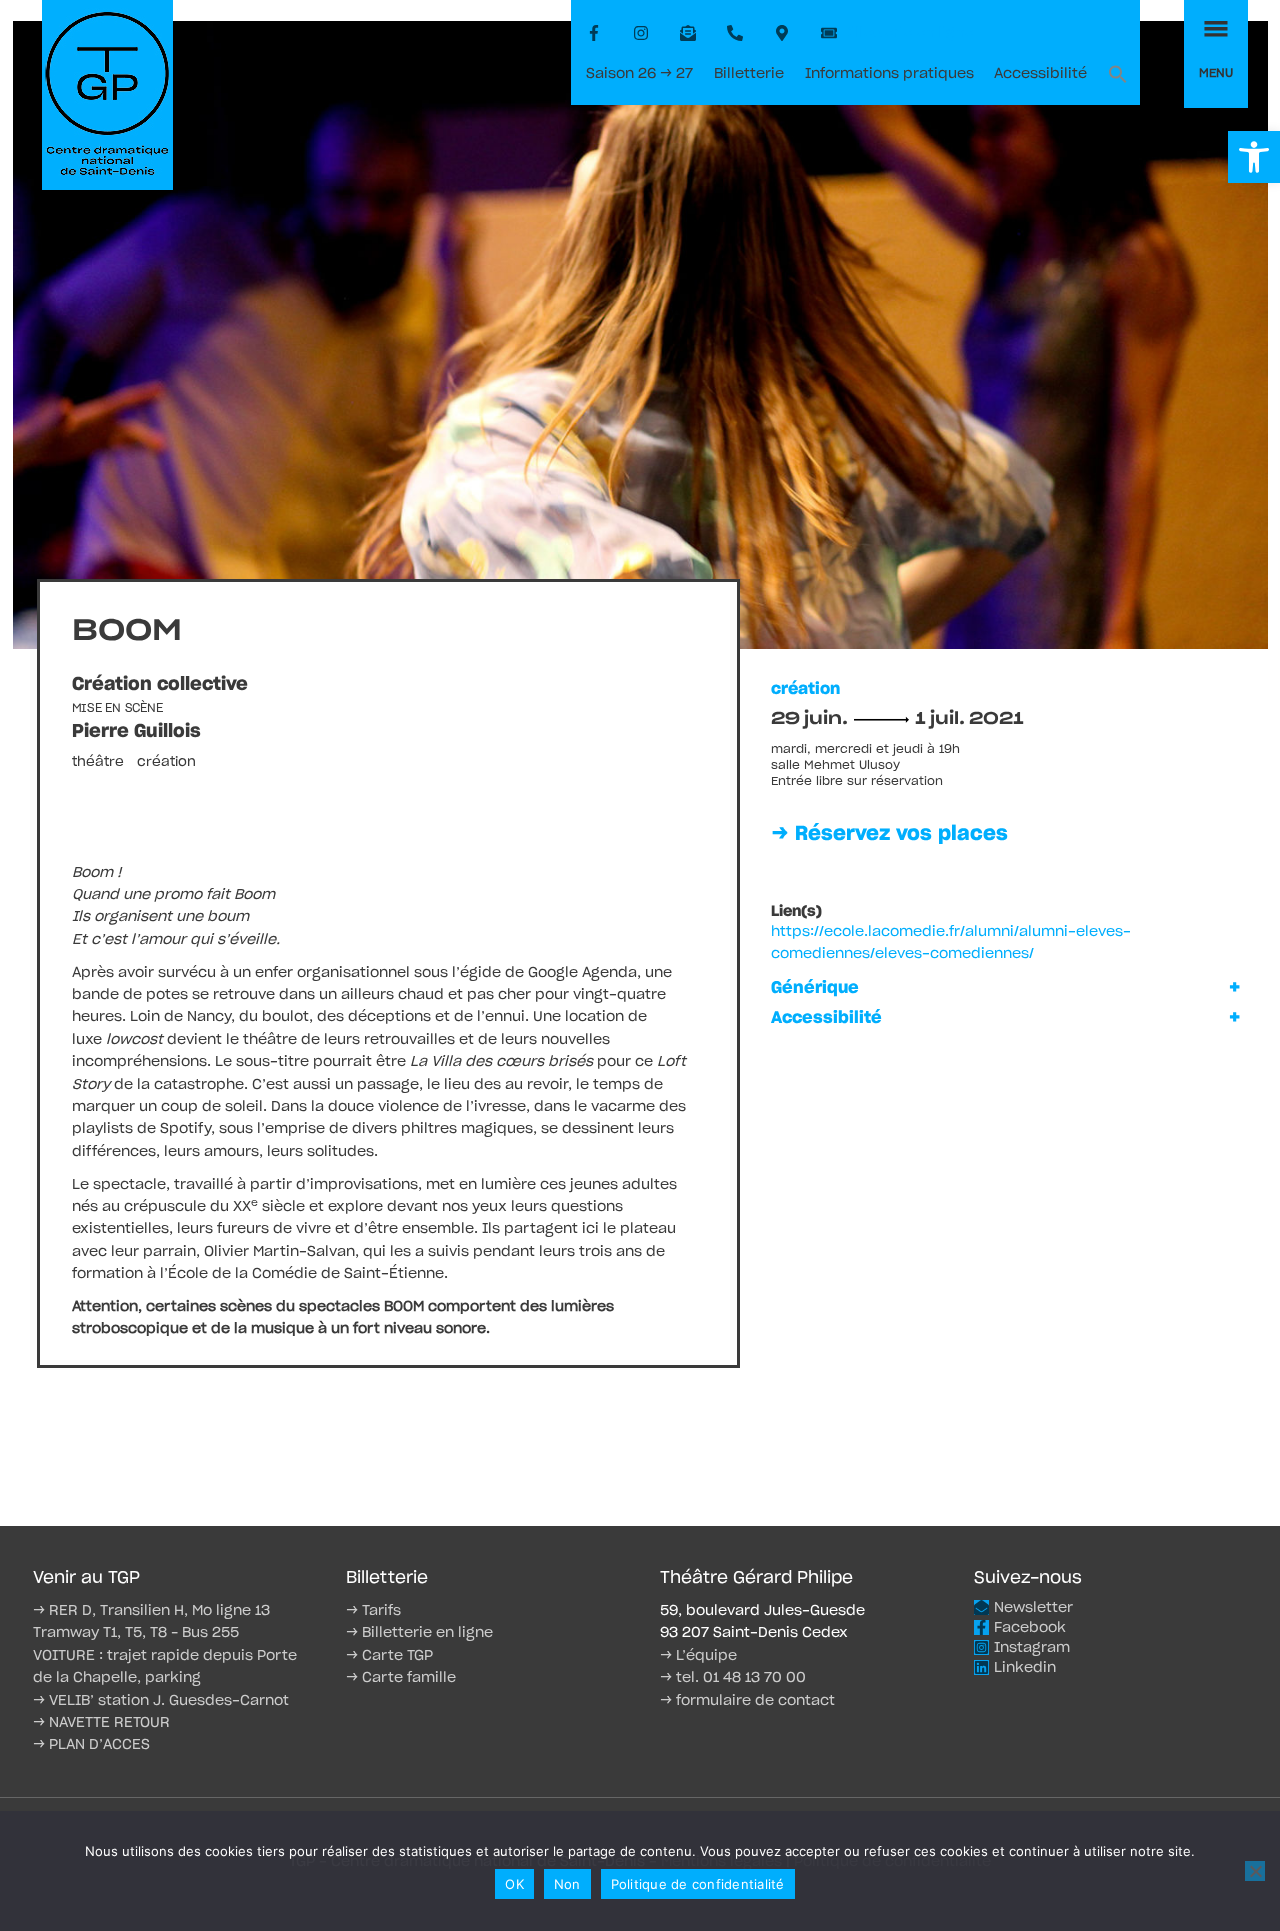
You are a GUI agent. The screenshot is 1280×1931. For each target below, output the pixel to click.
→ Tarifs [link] (373, 1611)
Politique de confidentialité (698, 1884)
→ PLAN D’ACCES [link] (91, 1745)
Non (567, 1884)
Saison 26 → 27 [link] (639, 74)
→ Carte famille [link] (401, 1678)
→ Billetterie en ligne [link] (419, 1633)
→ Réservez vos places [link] (889, 834)
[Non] (1255, 1871)
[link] (1254, 157)
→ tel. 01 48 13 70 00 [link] (733, 1678)
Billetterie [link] (749, 74)
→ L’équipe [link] (698, 1656)
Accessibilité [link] (1040, 74)
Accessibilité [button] (826, 1018)
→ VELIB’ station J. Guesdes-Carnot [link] (161, 1701)
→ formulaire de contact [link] (747, 1701)
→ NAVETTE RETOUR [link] (101, 1723)
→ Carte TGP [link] (389, 1656)
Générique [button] (815, 988)
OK (514, 1884)
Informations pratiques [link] (889, 74)
